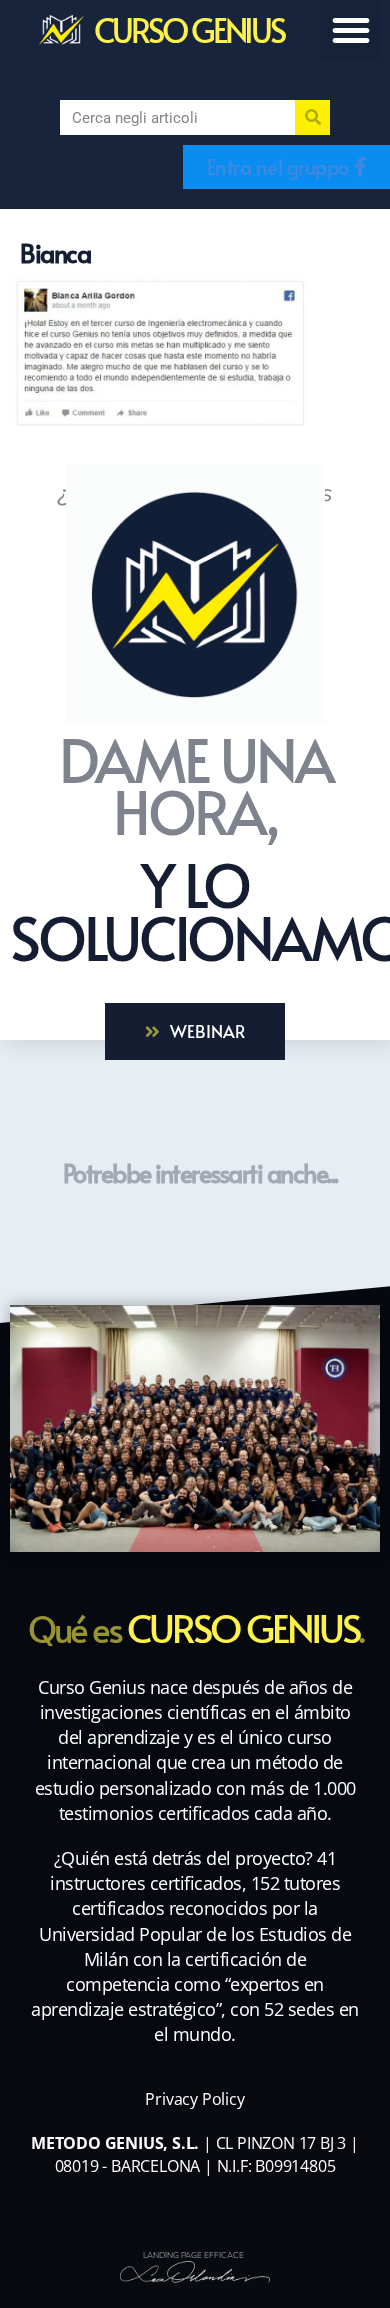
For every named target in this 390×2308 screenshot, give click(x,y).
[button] (351, 30)
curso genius (189, 29)
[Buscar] (312, 117)
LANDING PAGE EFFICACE (193, 2255)
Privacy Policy (194, 2099)
